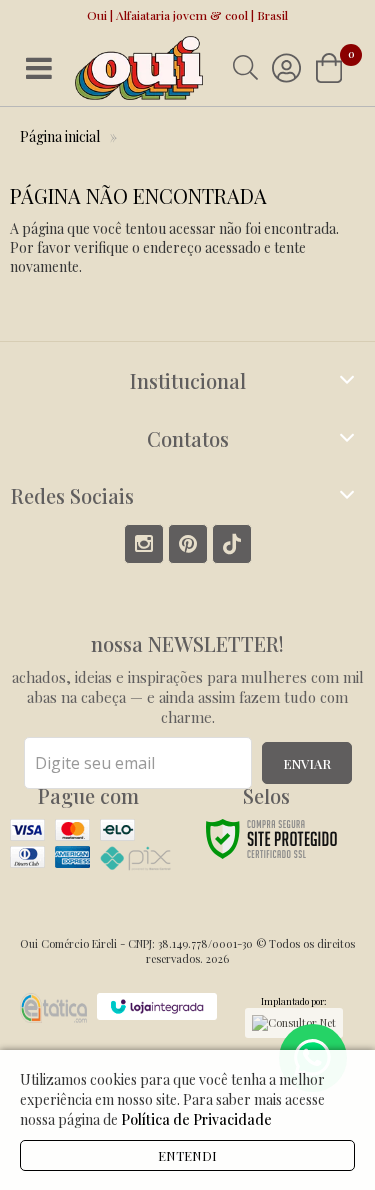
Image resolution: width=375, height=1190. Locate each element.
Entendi (187, 1155)
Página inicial (60, 136)
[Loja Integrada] (157, 1006)
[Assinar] (307, 763)
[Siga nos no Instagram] (144, 544)
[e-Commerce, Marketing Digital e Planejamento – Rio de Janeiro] (53, 1008)
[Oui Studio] (139, 68)
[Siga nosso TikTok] (232, 544)
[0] (331, 68)
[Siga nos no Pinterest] (188, 544)
